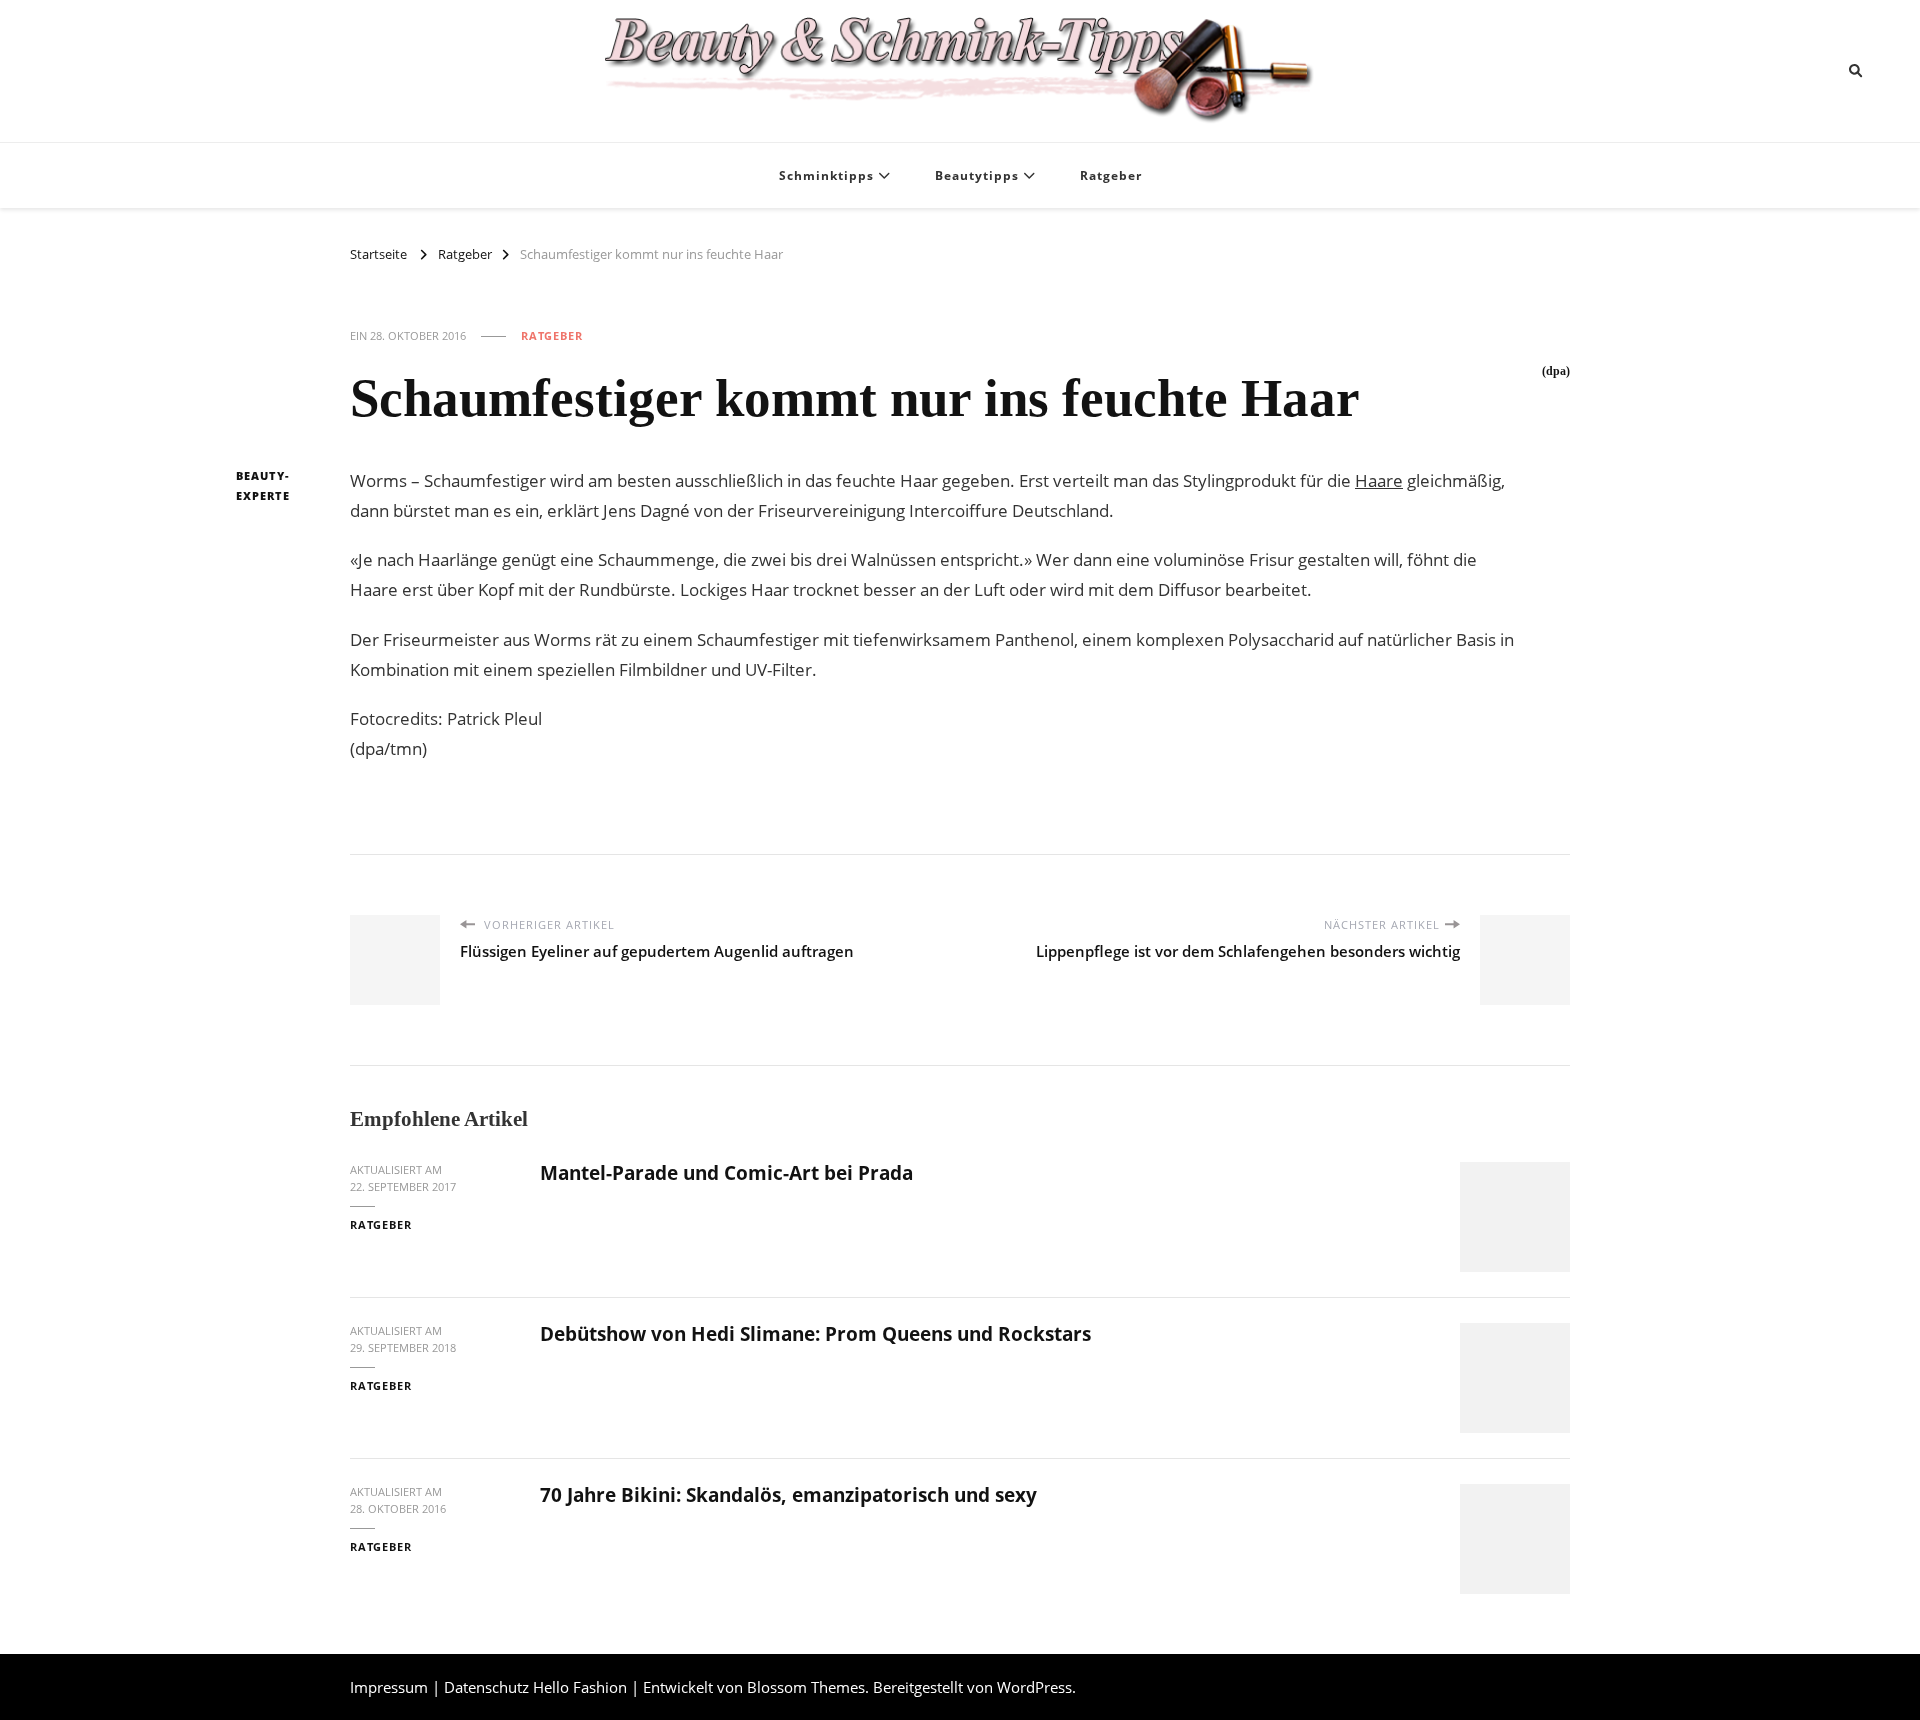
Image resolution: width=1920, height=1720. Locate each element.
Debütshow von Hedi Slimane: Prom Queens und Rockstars (815, 1334)
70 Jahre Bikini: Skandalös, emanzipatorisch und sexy (788, 1495)
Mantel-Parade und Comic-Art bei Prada (726, 1173)
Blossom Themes (806, 1687)
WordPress (1034, 1687)
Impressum (389, 1687)
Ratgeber (1111, 175)
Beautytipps (977, 175)
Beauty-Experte (263, 485)
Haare (1379, 480)
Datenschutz (486, 1687)
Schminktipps (826, 175)
